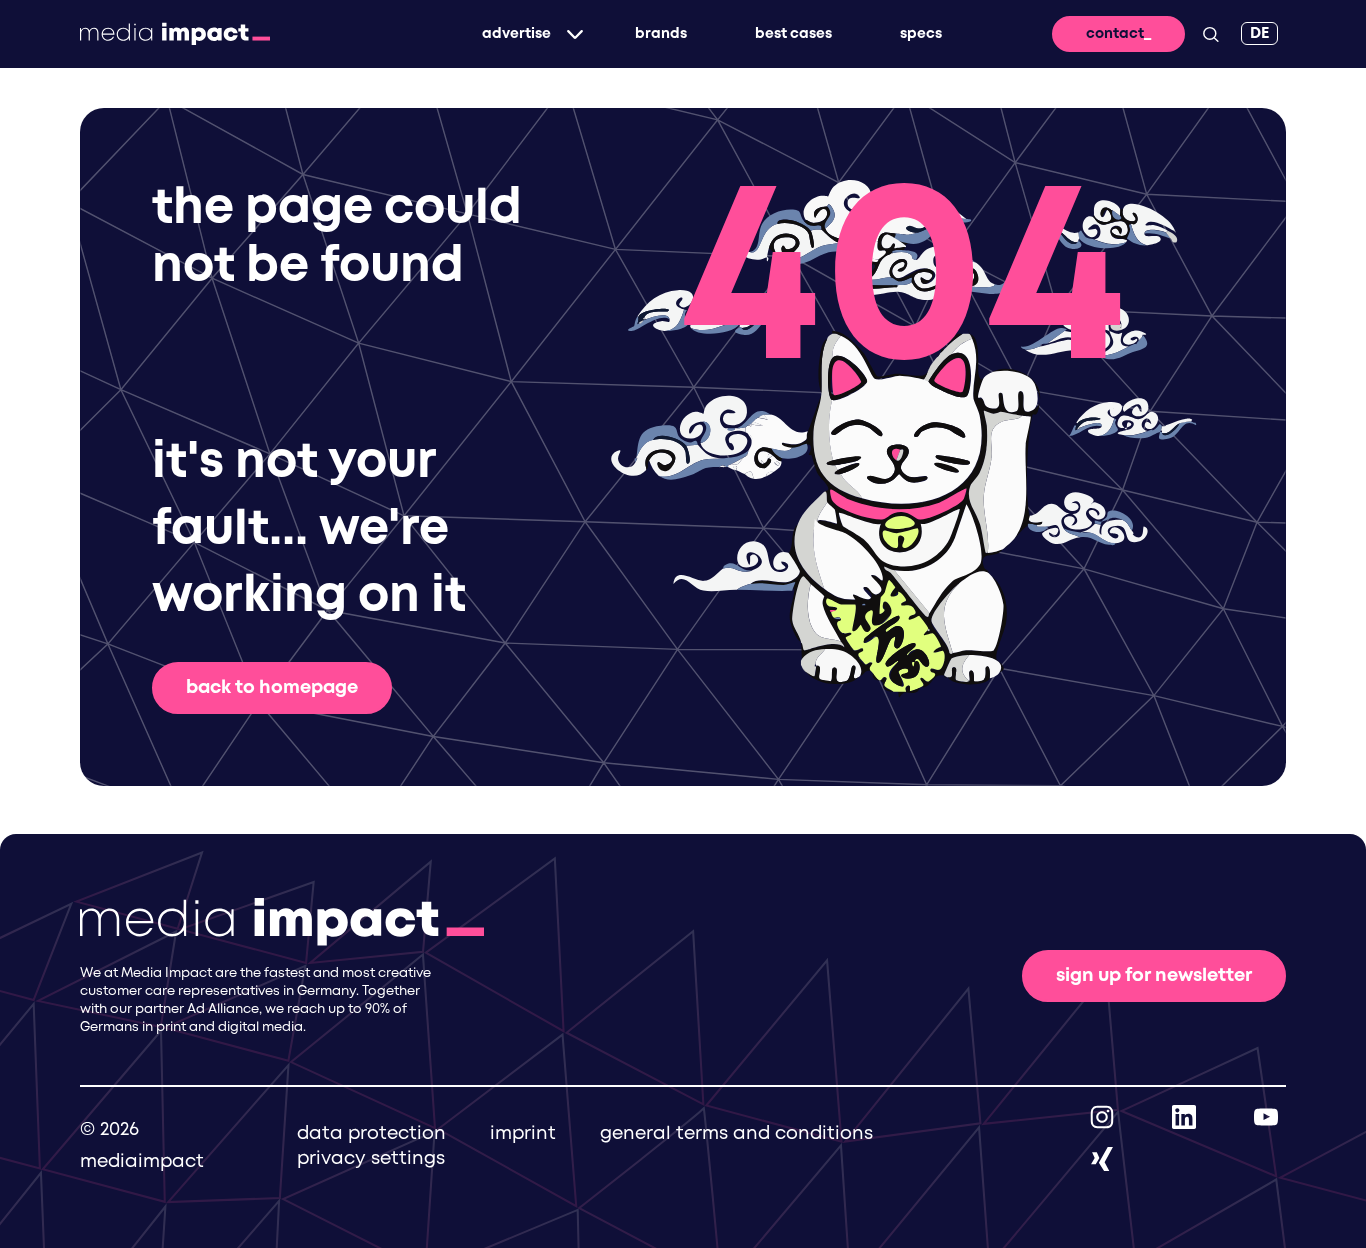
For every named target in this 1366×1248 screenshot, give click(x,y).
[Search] (1211, 34)
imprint (523, 1134)
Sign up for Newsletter (1154, 976)
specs (921, 34)
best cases (793, 34)
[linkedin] (1184, 1117)
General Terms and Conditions (736, 1134)
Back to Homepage (272, 688)
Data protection (371, 1134)
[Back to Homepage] (175, 34)
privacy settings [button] (371, 1159)
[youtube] (1266, 1117)
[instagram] (1102, 1117)
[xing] (1102, 1159)
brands (661, 34)
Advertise (516, 34)
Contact (1115, 34)
